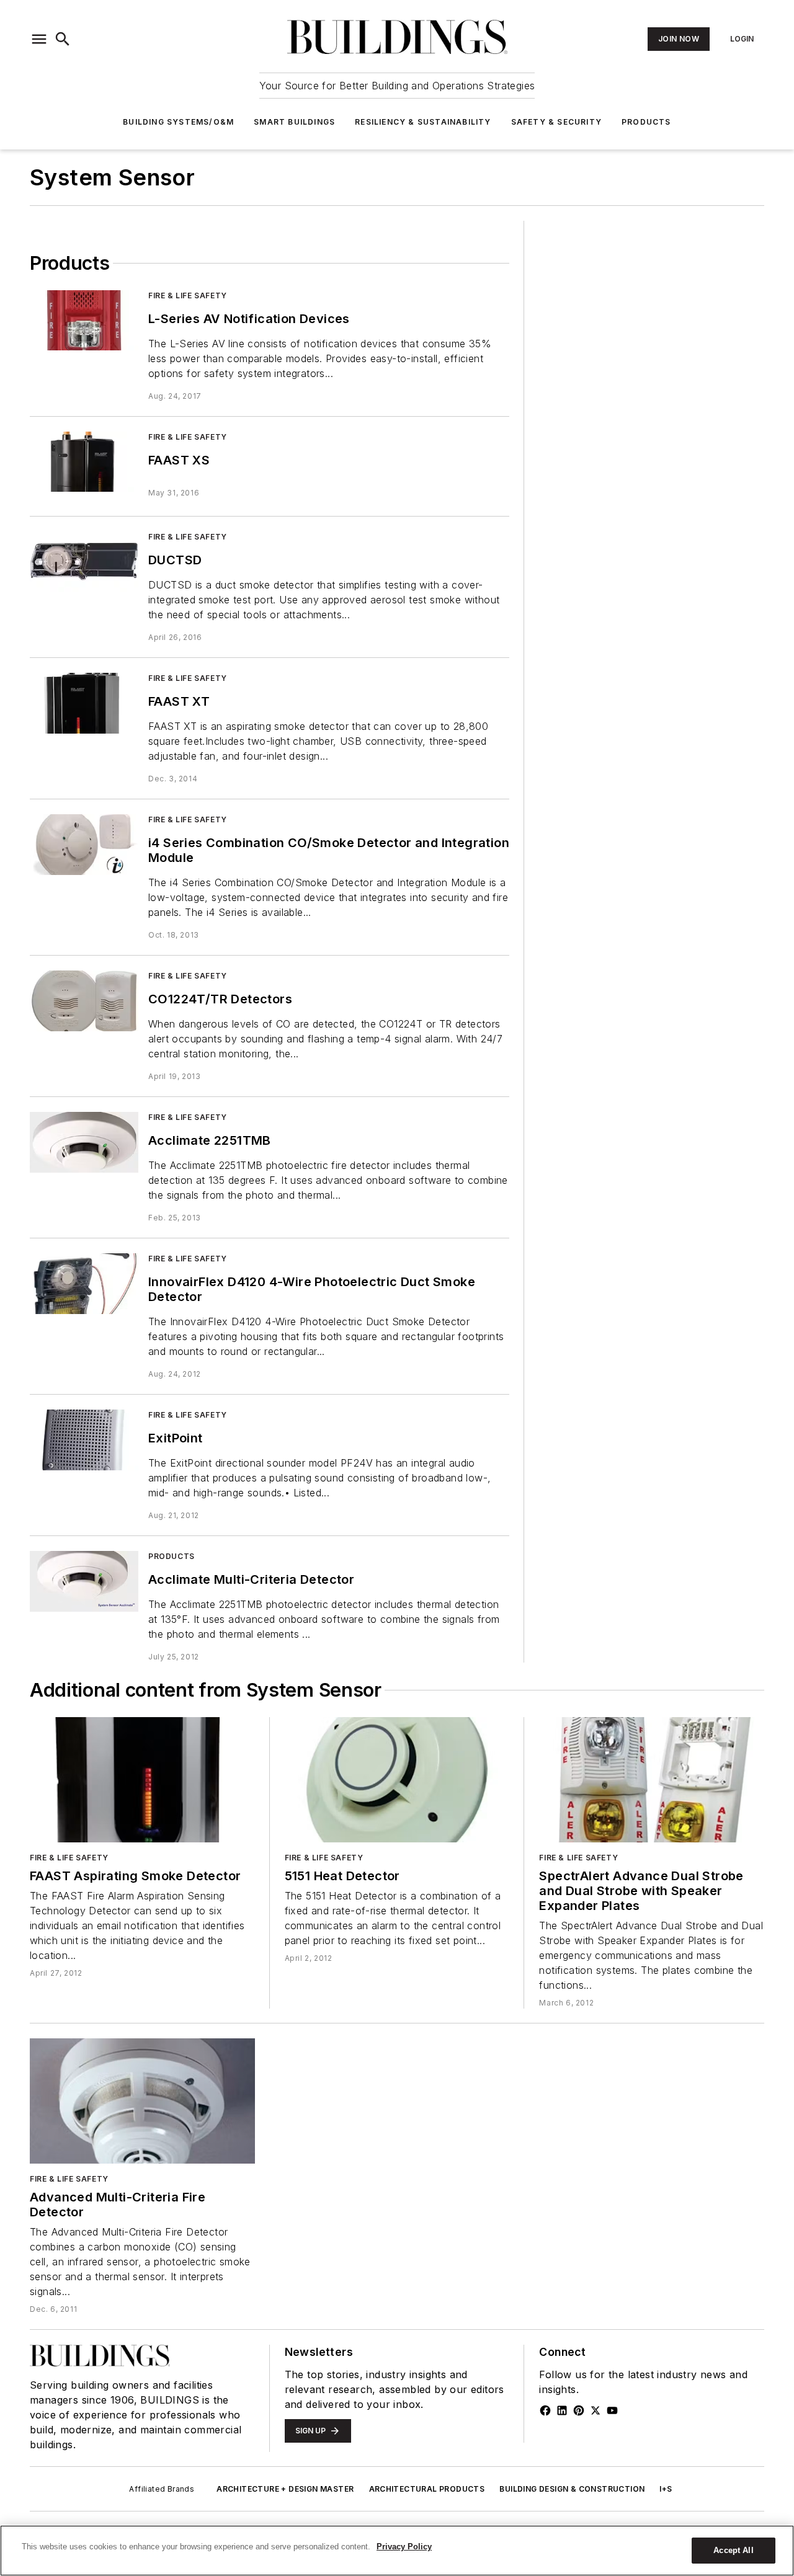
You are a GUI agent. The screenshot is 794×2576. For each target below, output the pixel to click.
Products (646, 122)
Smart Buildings (294, 122)
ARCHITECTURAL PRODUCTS (427, 2489)
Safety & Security (556, 122)
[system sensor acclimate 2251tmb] (84, 1142)
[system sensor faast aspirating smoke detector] (142, 1780)
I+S (666, 2489)
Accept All (733, 2550)
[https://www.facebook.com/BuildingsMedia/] (545, 2410)
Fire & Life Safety (188, 295)
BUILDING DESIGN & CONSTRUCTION (572, 2489)
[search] (63, 39)
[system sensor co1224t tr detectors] (84, 1001)
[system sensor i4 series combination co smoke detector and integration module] (84, 844)
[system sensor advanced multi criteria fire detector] (142, 2101)
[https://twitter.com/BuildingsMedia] (595, 2410)
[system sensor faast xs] (84, 462)
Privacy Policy (404, 2547)
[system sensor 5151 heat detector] (397, 1780)
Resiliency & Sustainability (423, 122)
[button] (39, 39)
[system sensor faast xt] (84, 703)
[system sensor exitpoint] (84, 1440)
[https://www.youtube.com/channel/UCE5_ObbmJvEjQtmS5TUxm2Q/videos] (612, 2410)
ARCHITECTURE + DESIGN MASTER (285, 2489)
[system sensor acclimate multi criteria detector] (84, 1581)
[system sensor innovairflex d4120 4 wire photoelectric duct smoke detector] (84, 1283)
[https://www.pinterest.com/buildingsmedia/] (579, 2410)
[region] (397, 2551)
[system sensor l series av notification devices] (84, 320)
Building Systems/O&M (178, 122)
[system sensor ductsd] (84, 562)
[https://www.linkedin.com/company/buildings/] (562, 2410)
